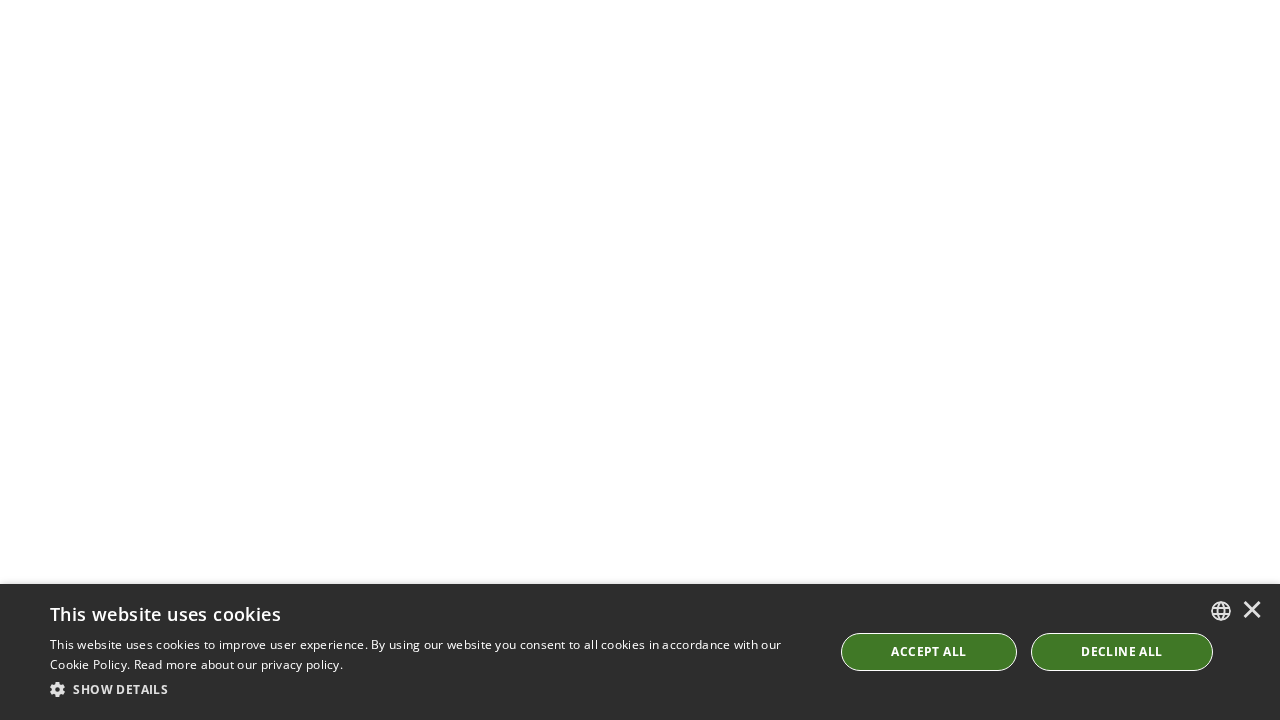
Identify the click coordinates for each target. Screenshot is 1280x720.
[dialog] (640, 652)
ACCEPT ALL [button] (928, 651)
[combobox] (1221, 611)
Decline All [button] (1121, 651)
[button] (430, 690)
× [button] (1252, 611)
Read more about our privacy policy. (239, 664)
